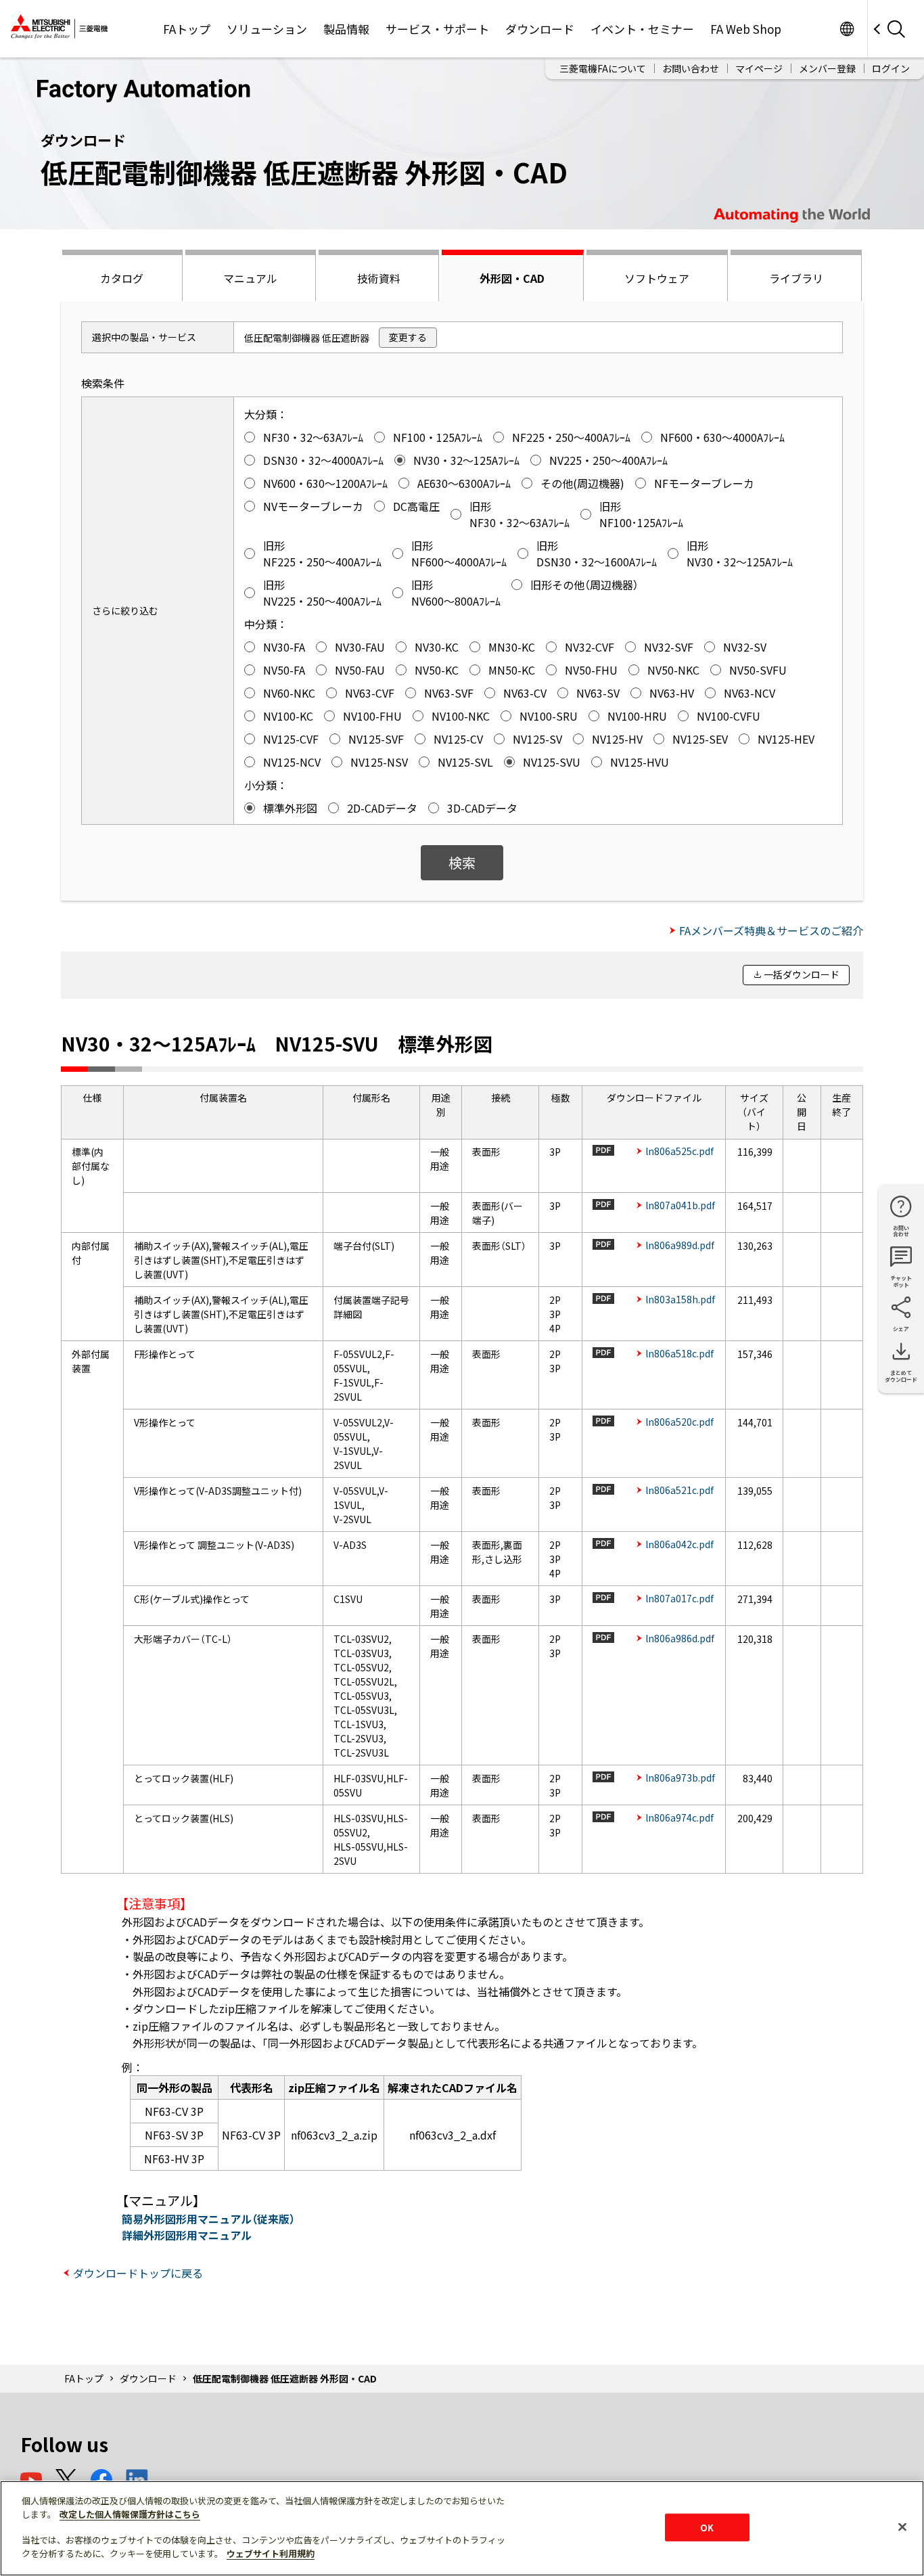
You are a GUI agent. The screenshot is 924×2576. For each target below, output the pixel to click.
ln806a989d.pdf (680, 1245)
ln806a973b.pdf (680, 1778)
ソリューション (267, 29)
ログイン (891, 68)
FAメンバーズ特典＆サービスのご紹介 (771, 930)
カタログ (122, 278)
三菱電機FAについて (603, 68)
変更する (408, 337)
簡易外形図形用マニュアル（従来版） (208, 2219)
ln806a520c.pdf (679, 1422)
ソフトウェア (657, 278)
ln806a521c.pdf (679, 1490)
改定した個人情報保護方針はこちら (130, 2514)
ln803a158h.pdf (680, 1299)
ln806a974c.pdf (679, 1817)
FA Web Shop (746, 29)
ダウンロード (540, 29)
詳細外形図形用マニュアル (187, 2235)
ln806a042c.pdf (679, 1544)
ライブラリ (796, 278)
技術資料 (379, 278)
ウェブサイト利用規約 (271, 2553)
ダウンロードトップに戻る (138, 2273)
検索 (462, 862)
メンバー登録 (827, 68)
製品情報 (346, 29)
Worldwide (847, 29)
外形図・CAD (512, 278)
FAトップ (187, 29)
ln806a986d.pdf (680, 1638)
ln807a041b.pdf (680, 1205)
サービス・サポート (437, 29)
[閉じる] (902, 2527)
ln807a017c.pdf (679, 1598)
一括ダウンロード (802, 974)
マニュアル (250, 278)
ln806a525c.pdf (679, 1151)
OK (707, 2527)
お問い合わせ (691, 68)
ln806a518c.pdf (679, 1353)
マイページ (759, 68)
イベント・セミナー (642, 29)
